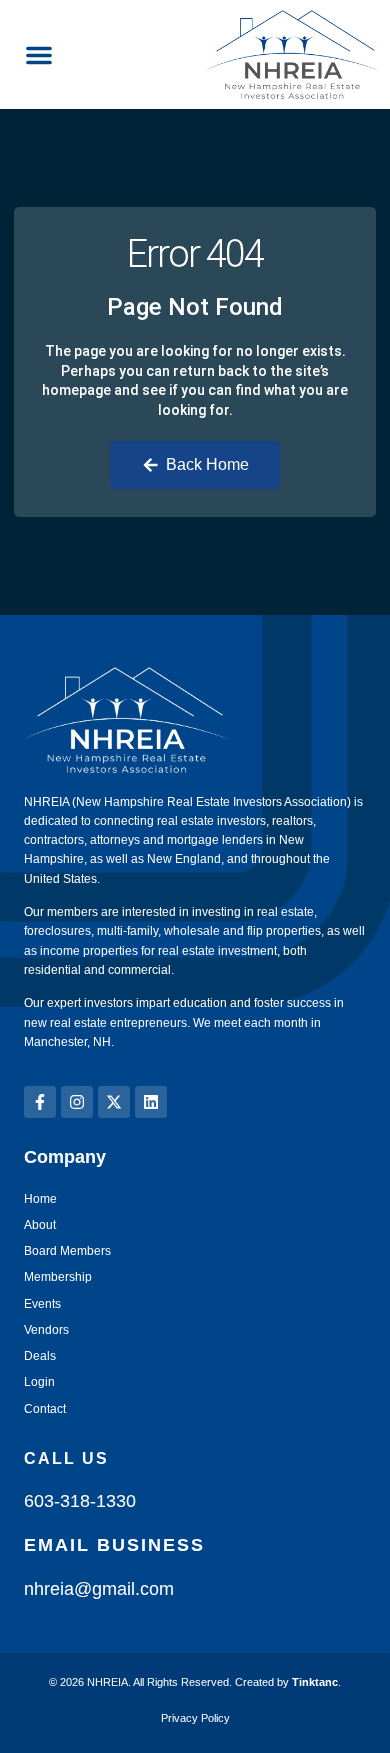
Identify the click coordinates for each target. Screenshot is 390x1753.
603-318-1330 (80, 1501)
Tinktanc (315, 1682)
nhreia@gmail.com (99, 1589)
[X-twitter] (114, 1102)
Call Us (66, 1458)
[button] (39, 55)
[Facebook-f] (40, 1102)
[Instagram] (77, 1102)
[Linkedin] (151, 1102)
